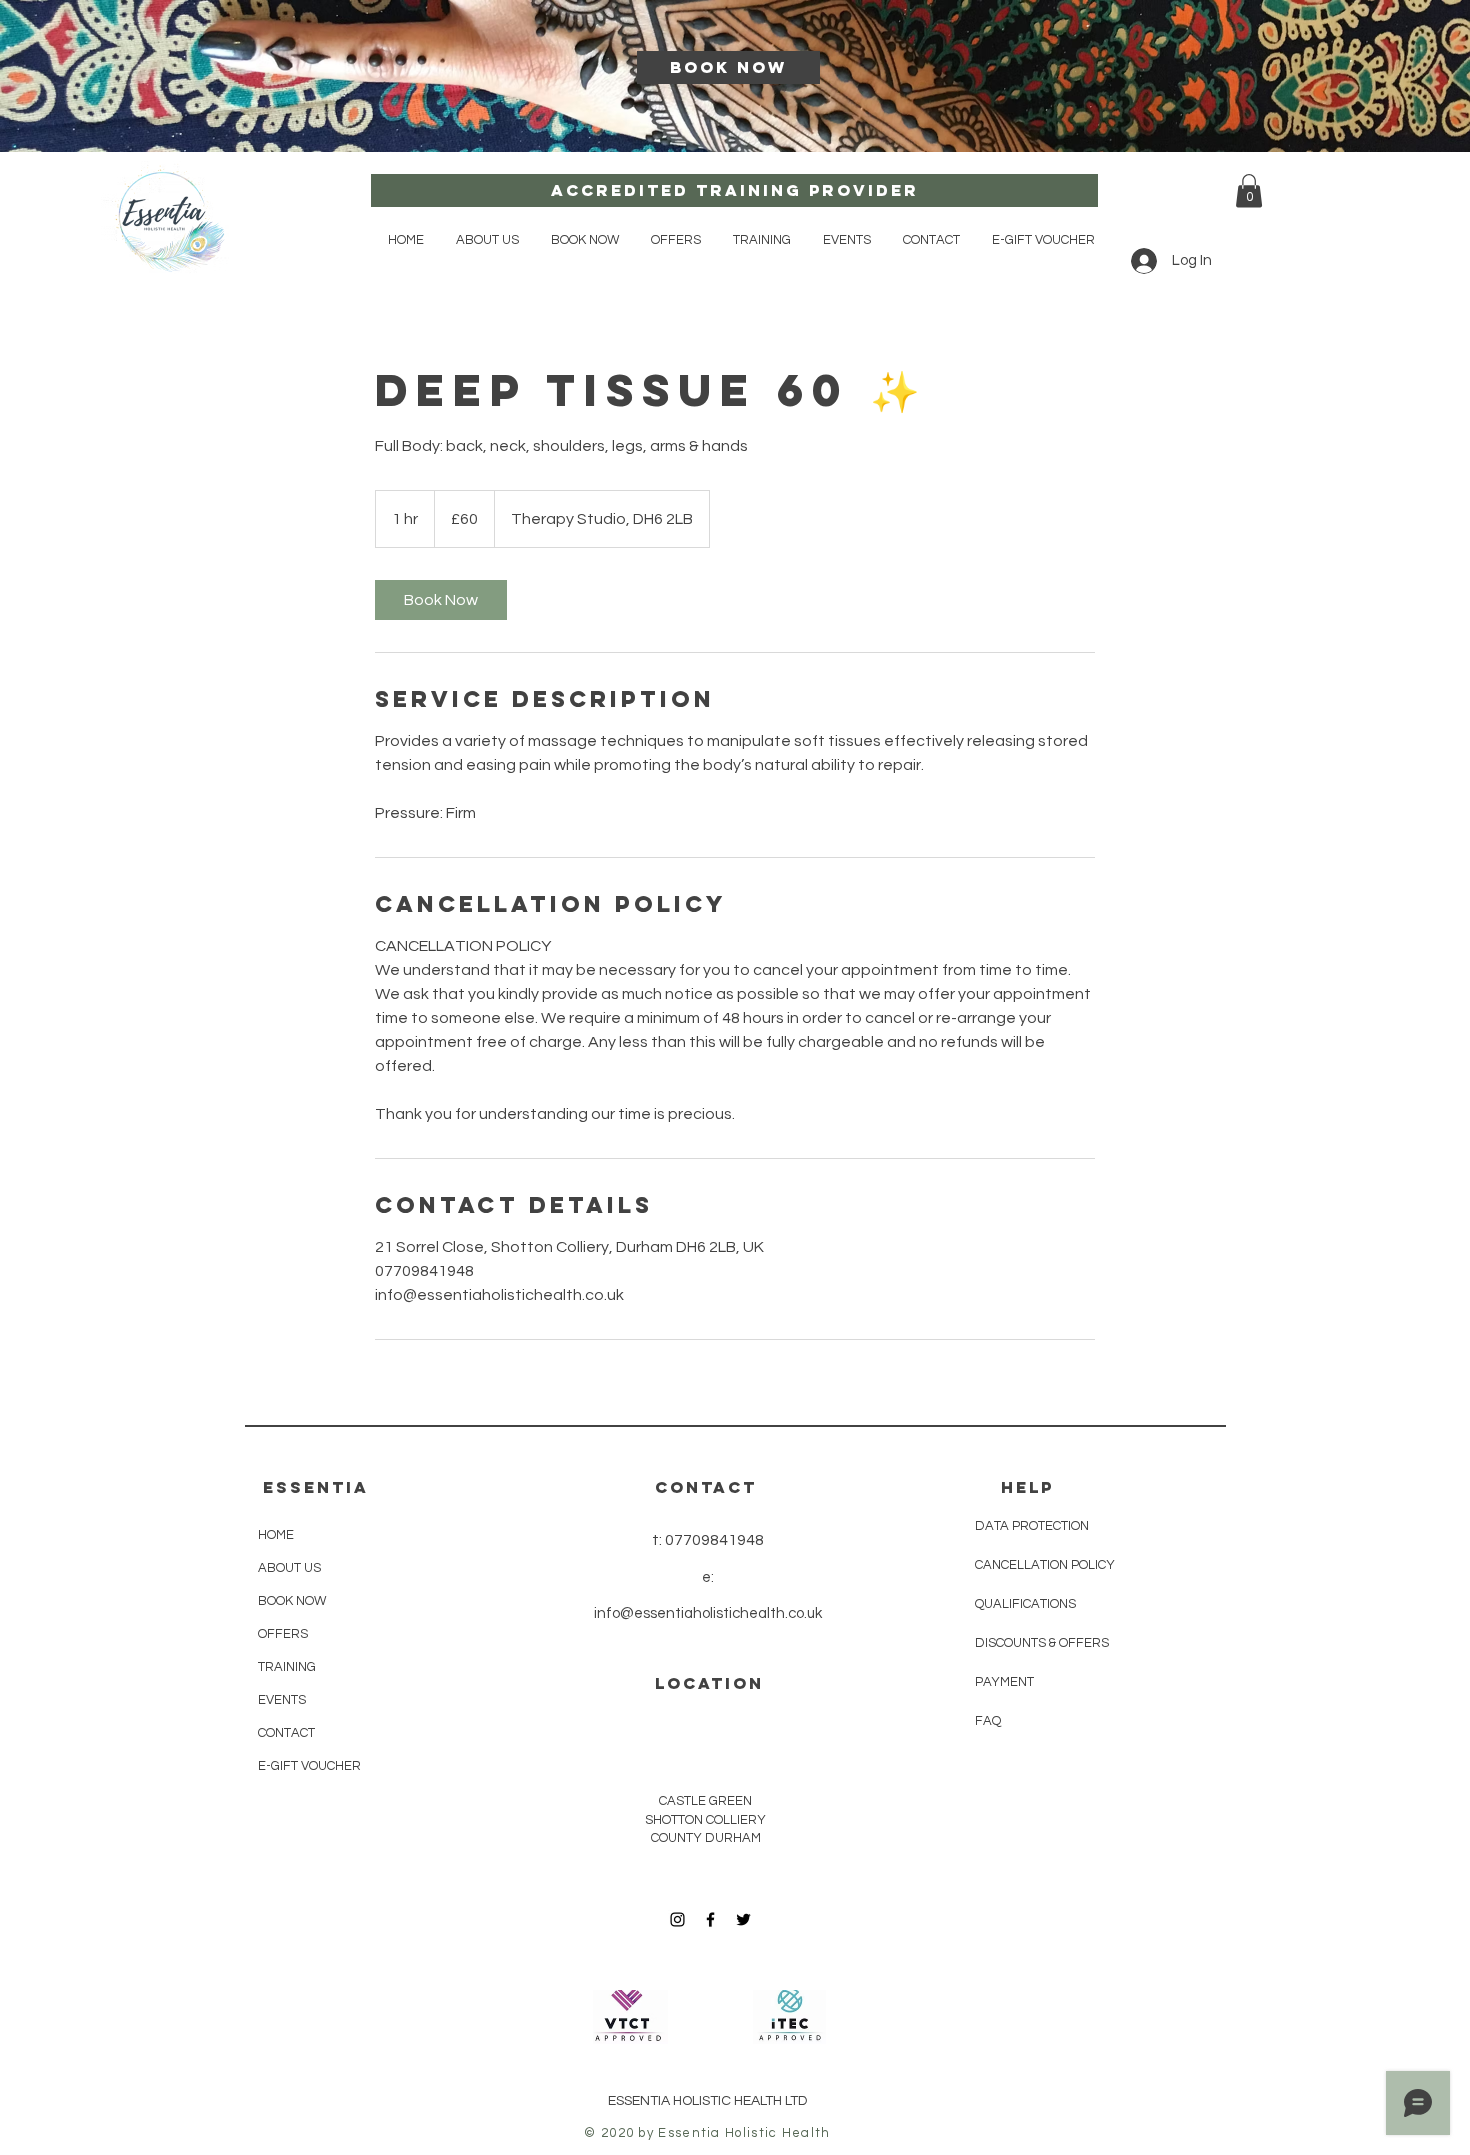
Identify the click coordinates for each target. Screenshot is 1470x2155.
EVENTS (282, 1700)
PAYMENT (1006, 1682)
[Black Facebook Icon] (710, 1919)
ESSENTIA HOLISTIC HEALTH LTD (707, 2101)
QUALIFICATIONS (1025, 1604)
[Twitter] (743, 1919)
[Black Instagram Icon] (677, 1919)
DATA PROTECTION (1032, 1526)
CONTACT (286, 1733)
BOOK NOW (292, 1601)
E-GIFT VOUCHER (309, 1766)
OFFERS (283, 1634)
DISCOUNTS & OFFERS (1042, 1643)
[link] (441, 600)
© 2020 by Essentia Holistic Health (707, 2133)
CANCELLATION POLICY (1045, 1565)
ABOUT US (289, 1568)
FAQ (988, 1721)
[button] (585, 240)
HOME (276, 1535)
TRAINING (287, 1667)
